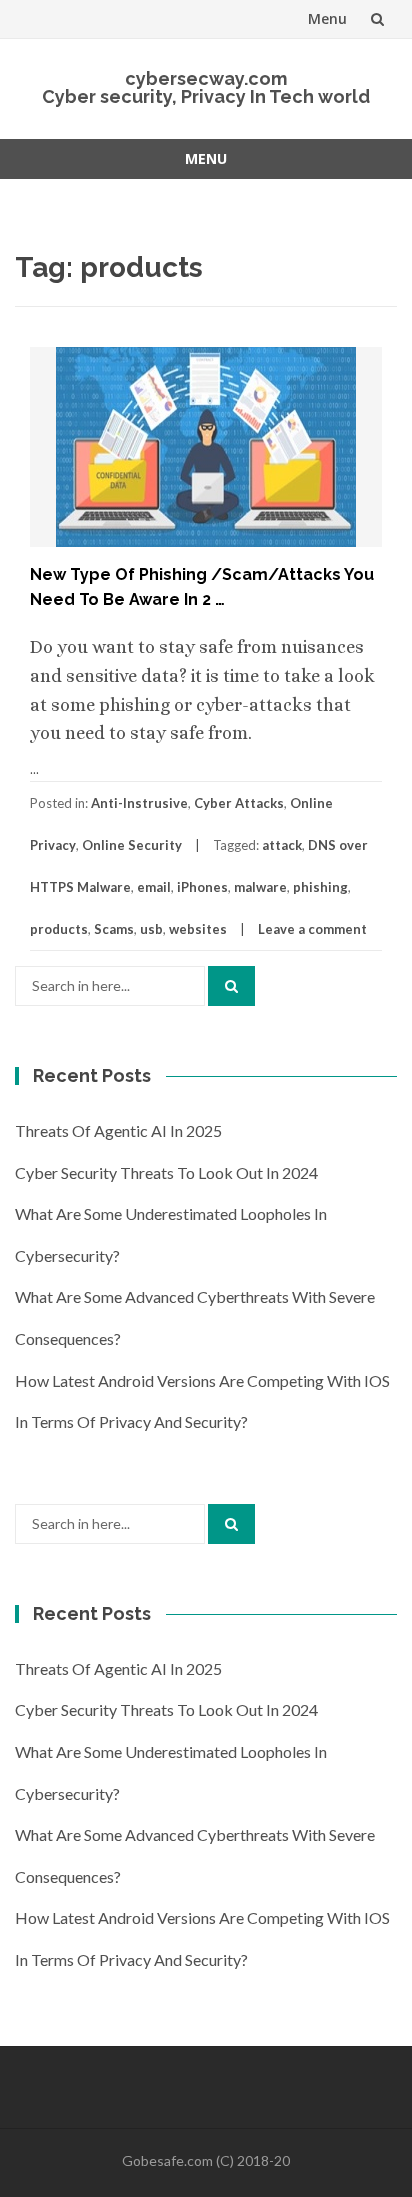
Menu (327, 18)
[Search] (231, 986)
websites (198, 929)
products (59, 929)
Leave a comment (312, 929)
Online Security (132, 845)
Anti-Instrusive (139, 803)
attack (282, 845)
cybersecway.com (206, 78)
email (154, 887)
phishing (320, 887)
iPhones (202, 887)
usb (151, 929)
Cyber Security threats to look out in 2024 (166, 1172)
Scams (114, 929)
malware (260, 887)
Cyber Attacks (239, 803)
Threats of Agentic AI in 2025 (118, 1130)
